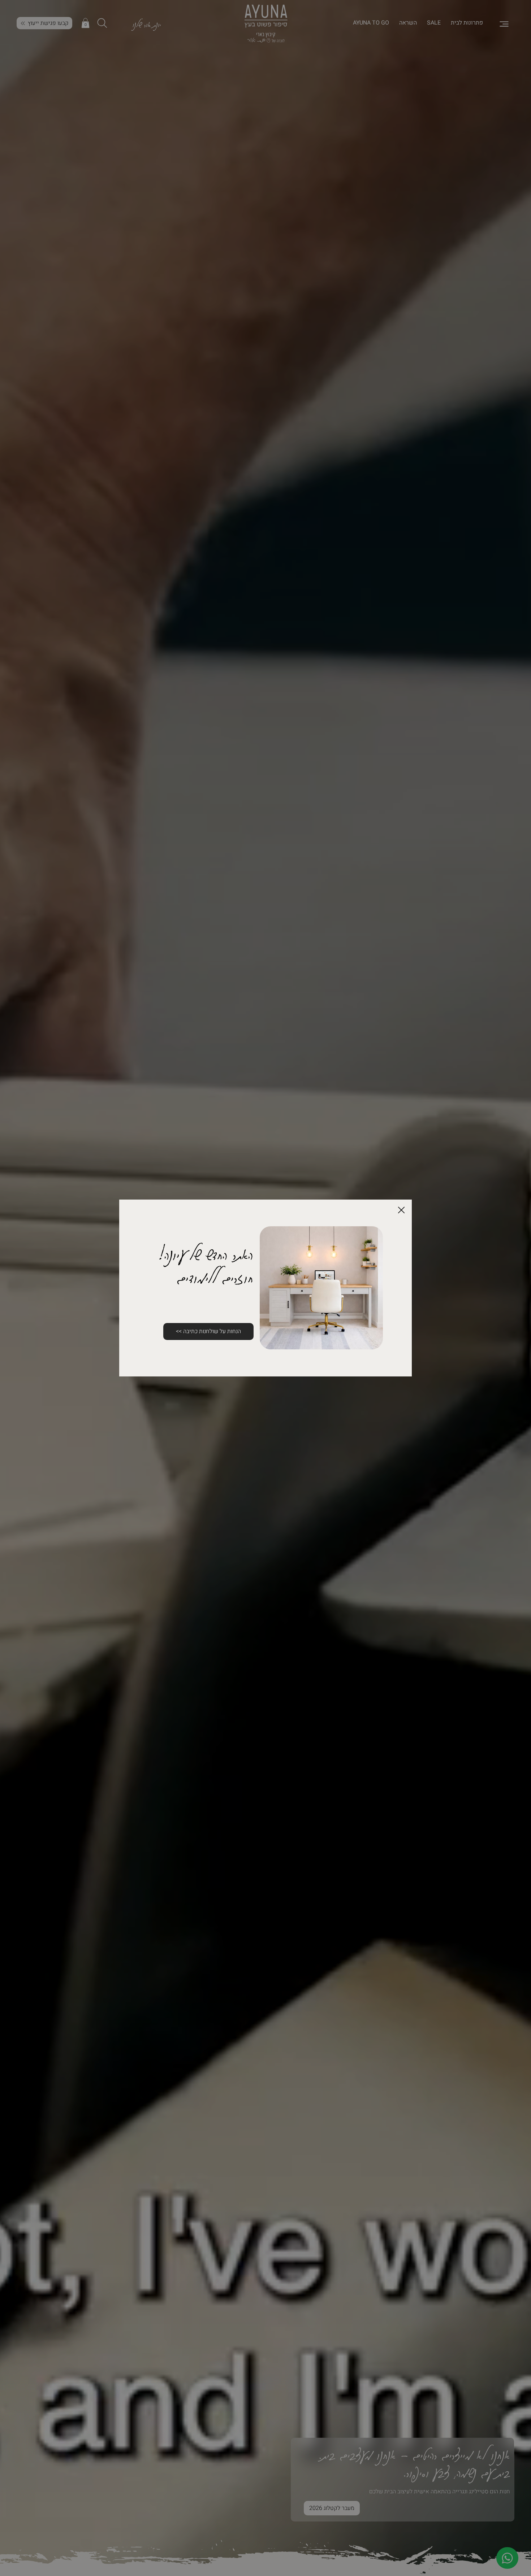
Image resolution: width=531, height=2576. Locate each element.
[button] (401, 1210)
